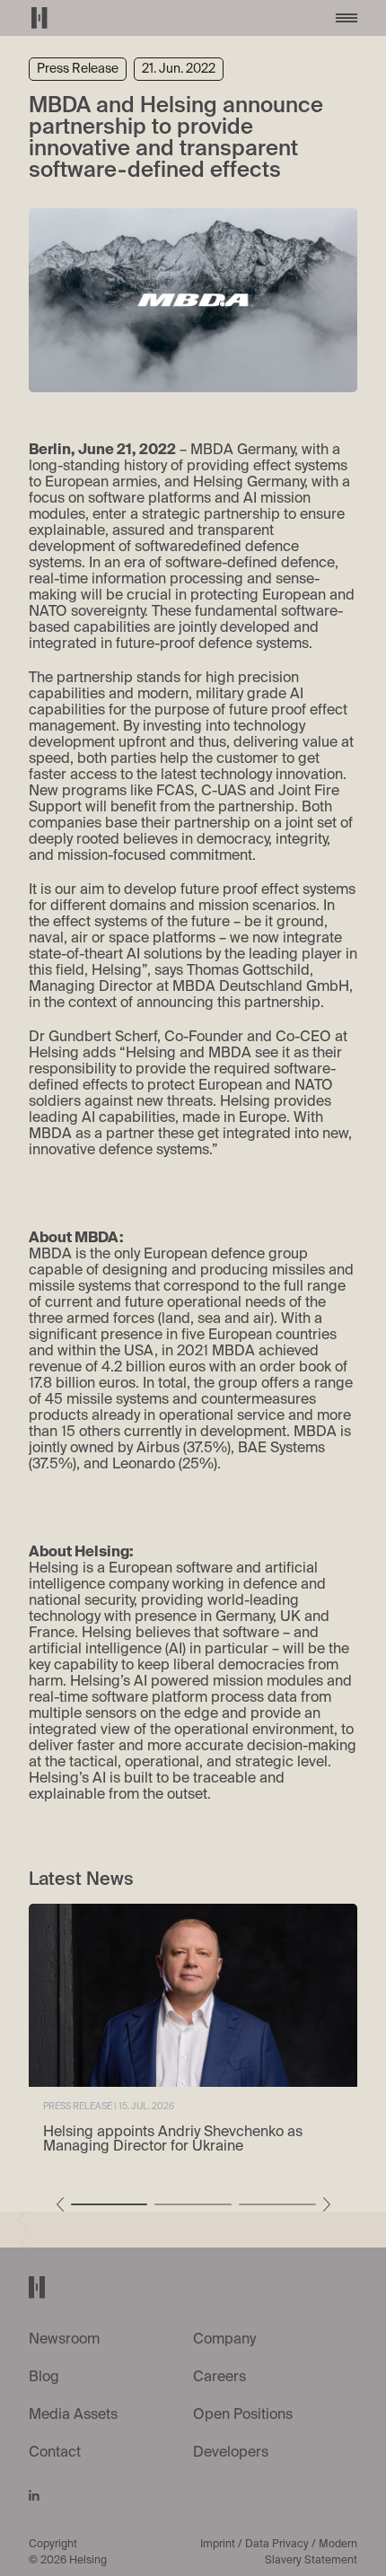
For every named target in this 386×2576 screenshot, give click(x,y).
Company (224, 2340)
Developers (231, 2453)
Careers (219, 2378)
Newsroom (64, 2340)
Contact (55, 2453)
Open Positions (243, 2415)
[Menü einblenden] (347, 18)
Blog (44, 2378)
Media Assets (73, 2415)
